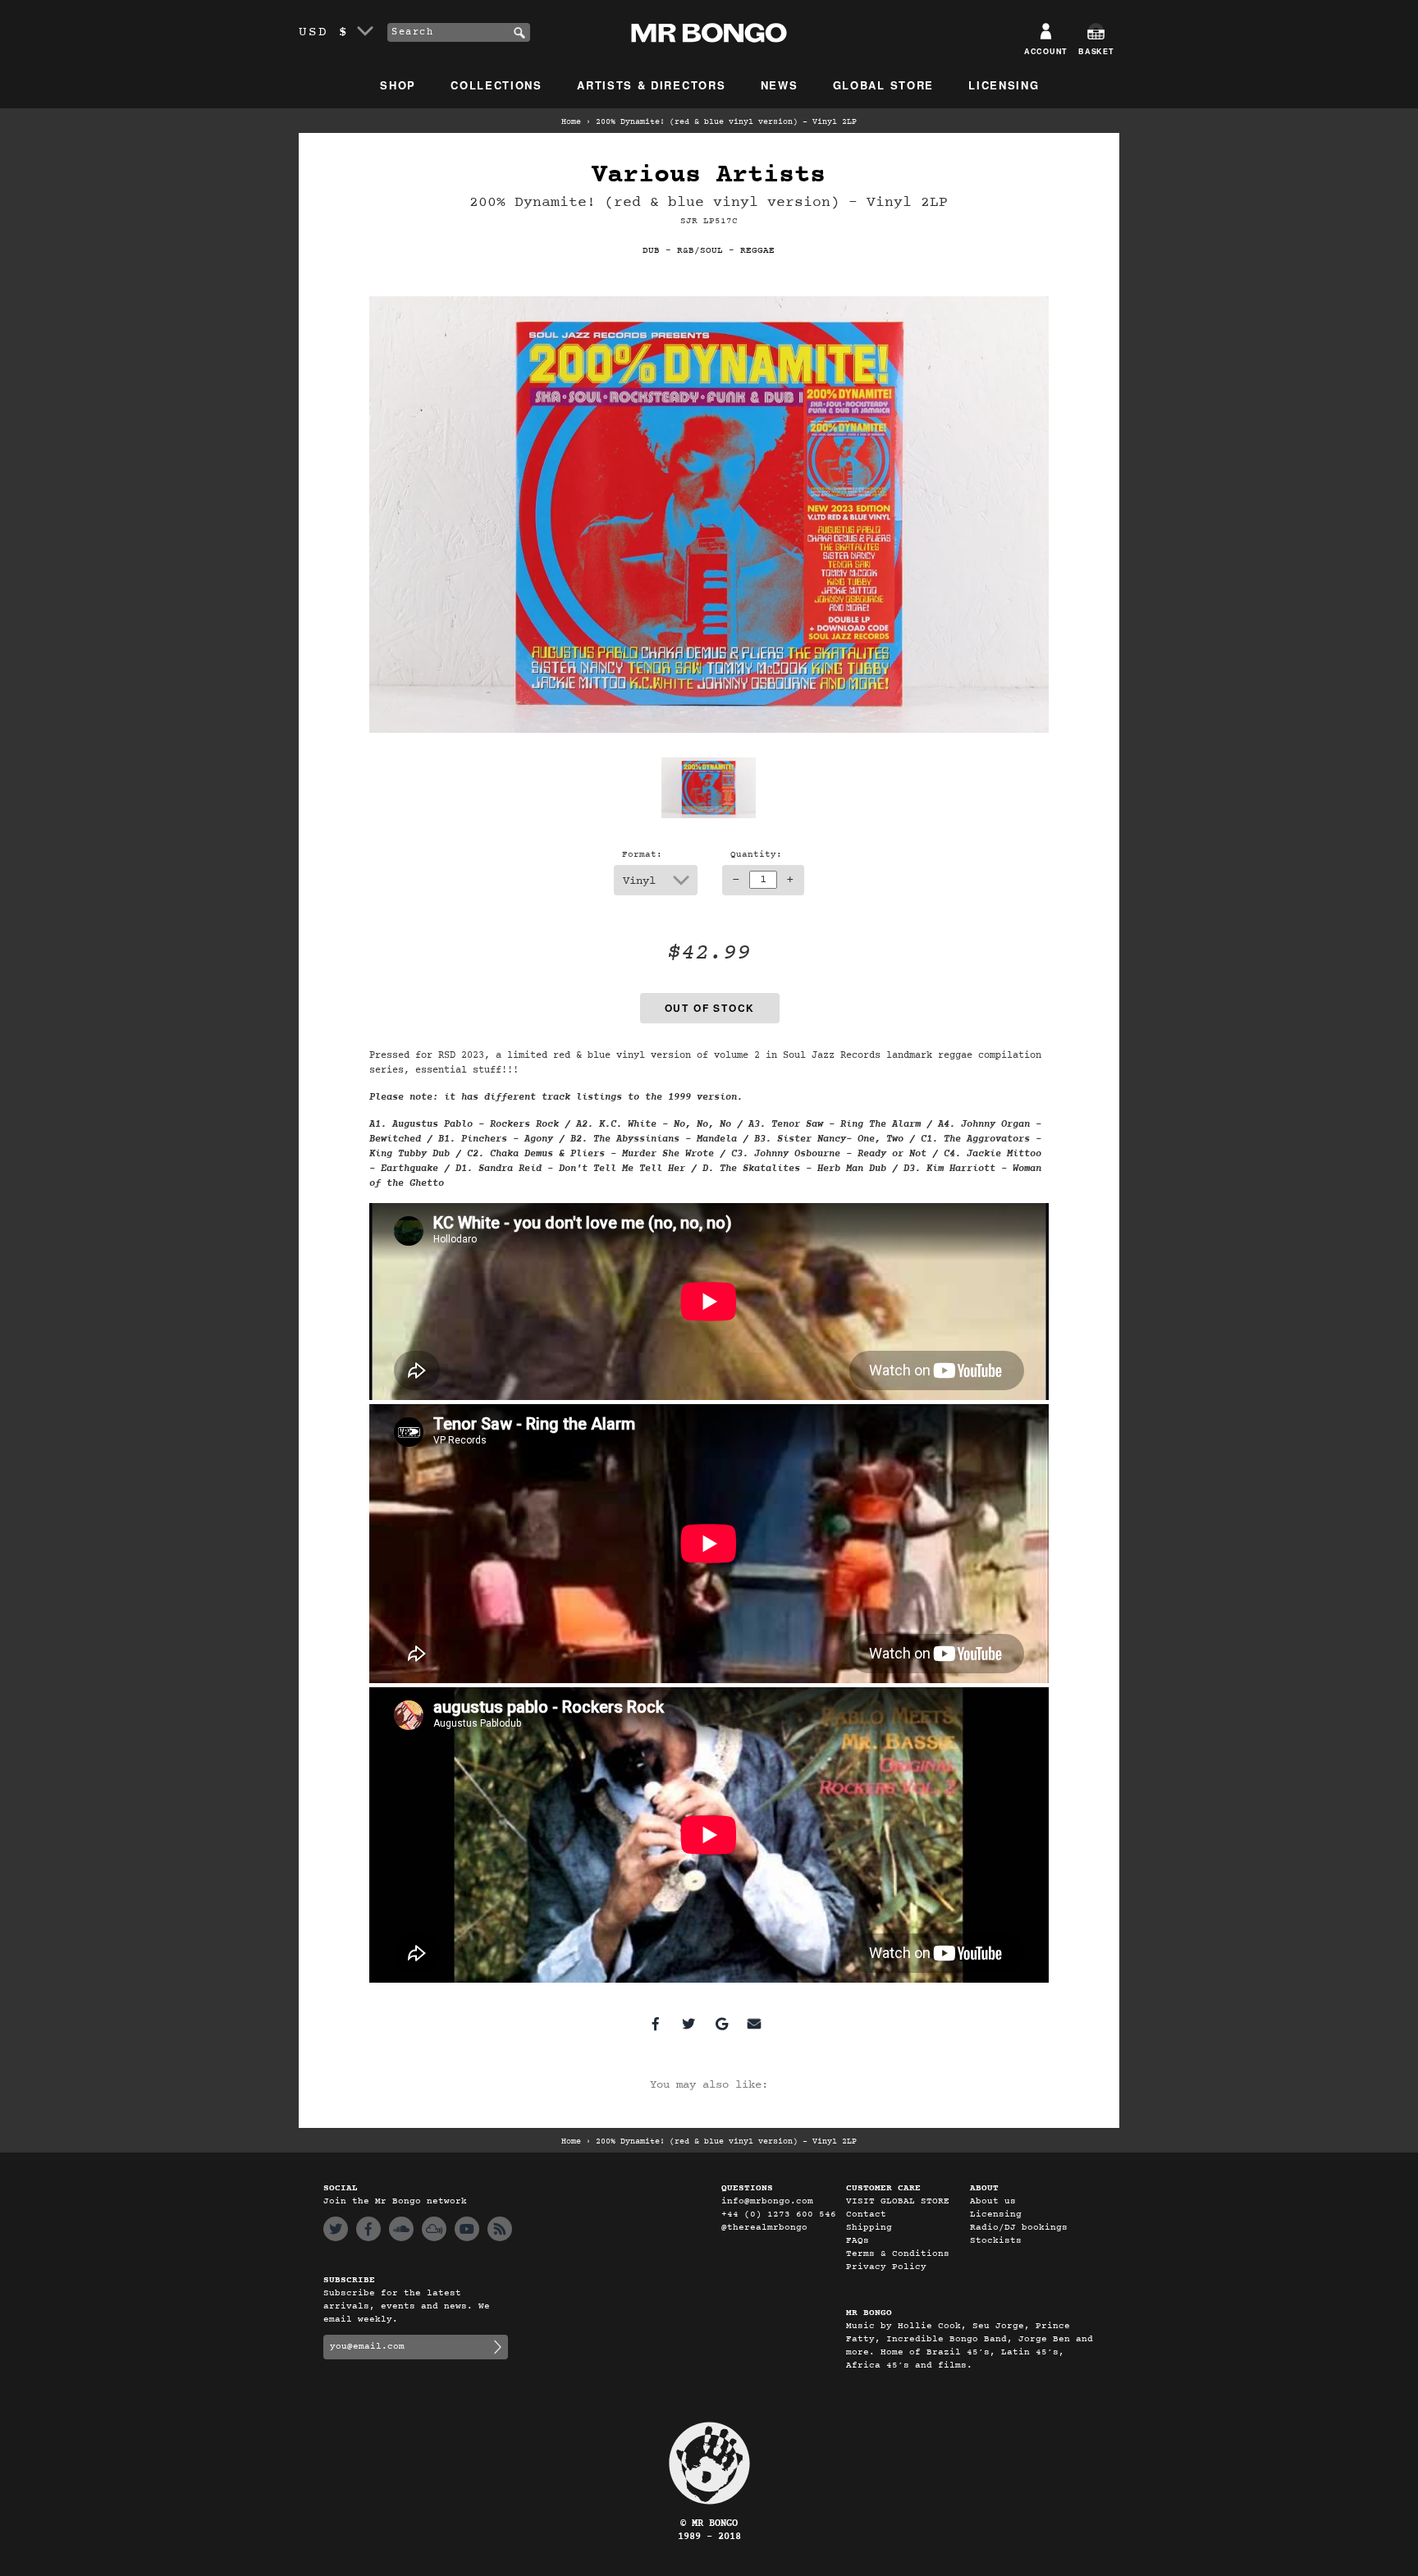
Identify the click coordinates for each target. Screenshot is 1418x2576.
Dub (651, 251)
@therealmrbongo (764, 2228)
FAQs (858, 2241)
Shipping (869, 2228)
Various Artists (709, 175)
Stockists (996, 2241)
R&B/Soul (700, 251)
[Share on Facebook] (656, 2024)
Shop (398, 85)
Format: (642, 855)
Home (571, 122)
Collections (496, 85)
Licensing (1004, 85)
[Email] (754, 2024)
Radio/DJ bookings (1019, 2228)
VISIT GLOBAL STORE (898, 2201)
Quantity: (756, 855)
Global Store (883, 85)
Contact (866, 2215)
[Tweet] (688, 2024)
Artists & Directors (651, 85)
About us (993, 2201)
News (780, 85)
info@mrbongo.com (767, 2201)
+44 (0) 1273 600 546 (779, 2215)
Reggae (757, 251)
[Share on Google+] (721, 2024)
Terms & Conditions (898, 2254)
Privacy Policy (886, 2267)
